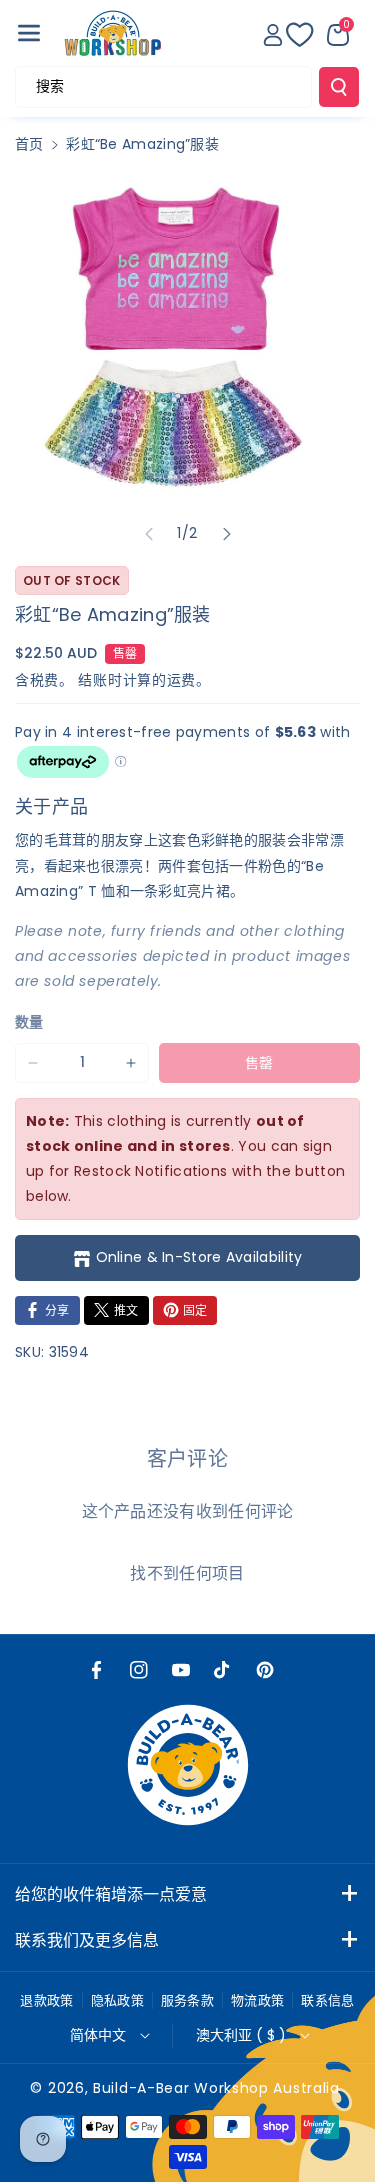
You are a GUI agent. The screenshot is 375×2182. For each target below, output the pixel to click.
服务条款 (187, 2000)
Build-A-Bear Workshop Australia (216, 2088)
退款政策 (46, 2000)
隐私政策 (117, 2000)
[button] (29, 33)
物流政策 (257, 2000)
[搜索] (339, 87)
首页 (29, 144)
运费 (181, 680)
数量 (29, 1022)
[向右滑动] (227, 534)
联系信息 (327, 2000)
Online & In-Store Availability (199, 1257)
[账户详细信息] (273, 35)
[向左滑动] (149, 534)
